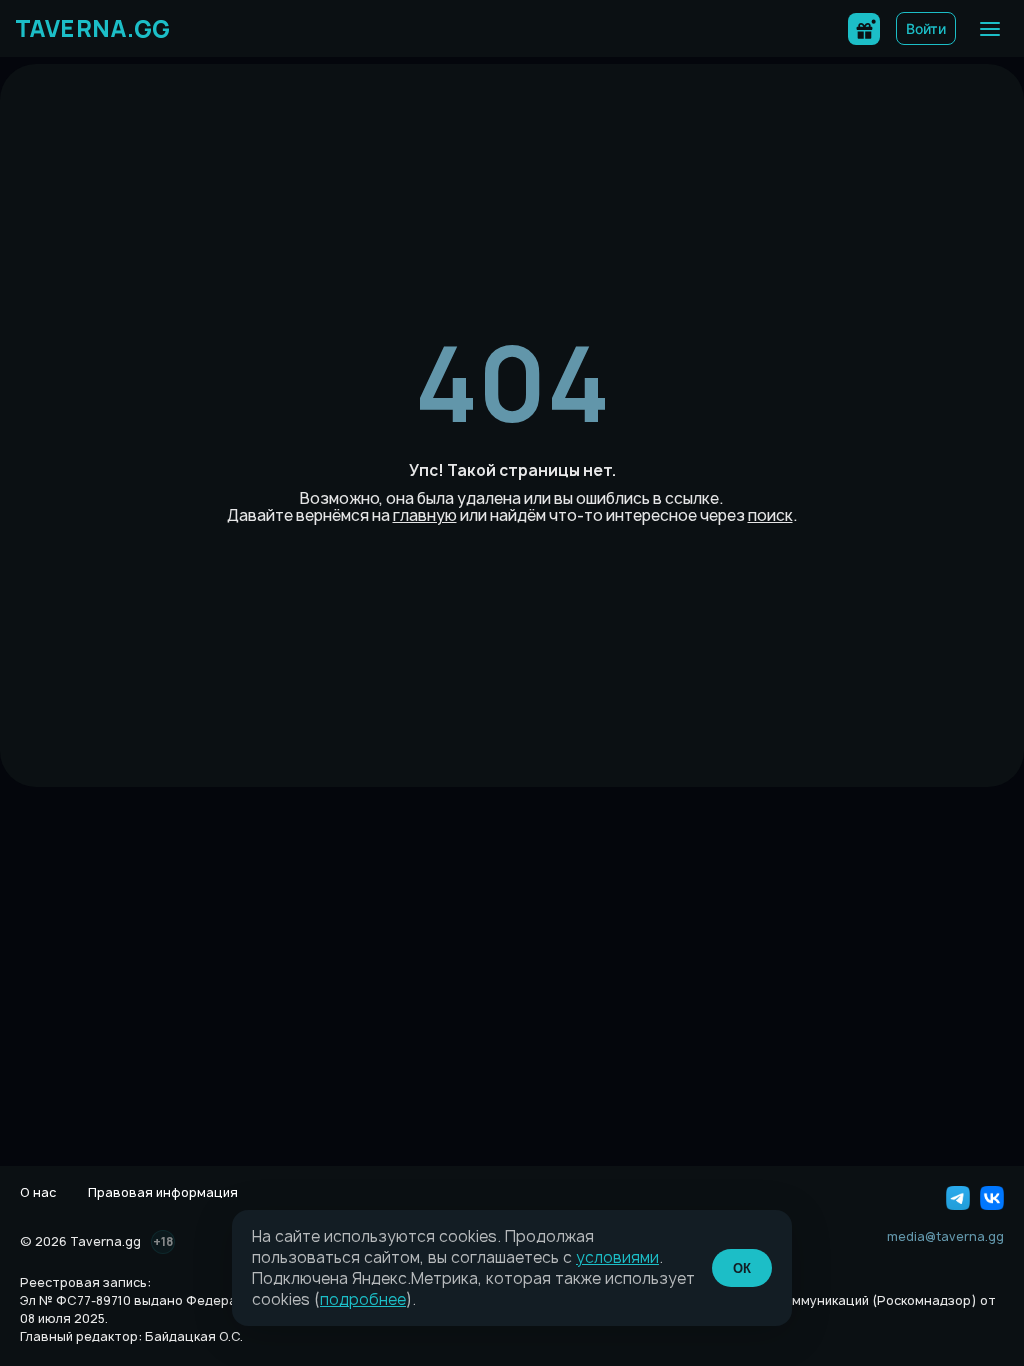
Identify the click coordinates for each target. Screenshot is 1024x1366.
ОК (742, 1268)
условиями (617, 1257)
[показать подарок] (864, 29)
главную (425, 515)
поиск (770, 515)
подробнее (363, 1299)
